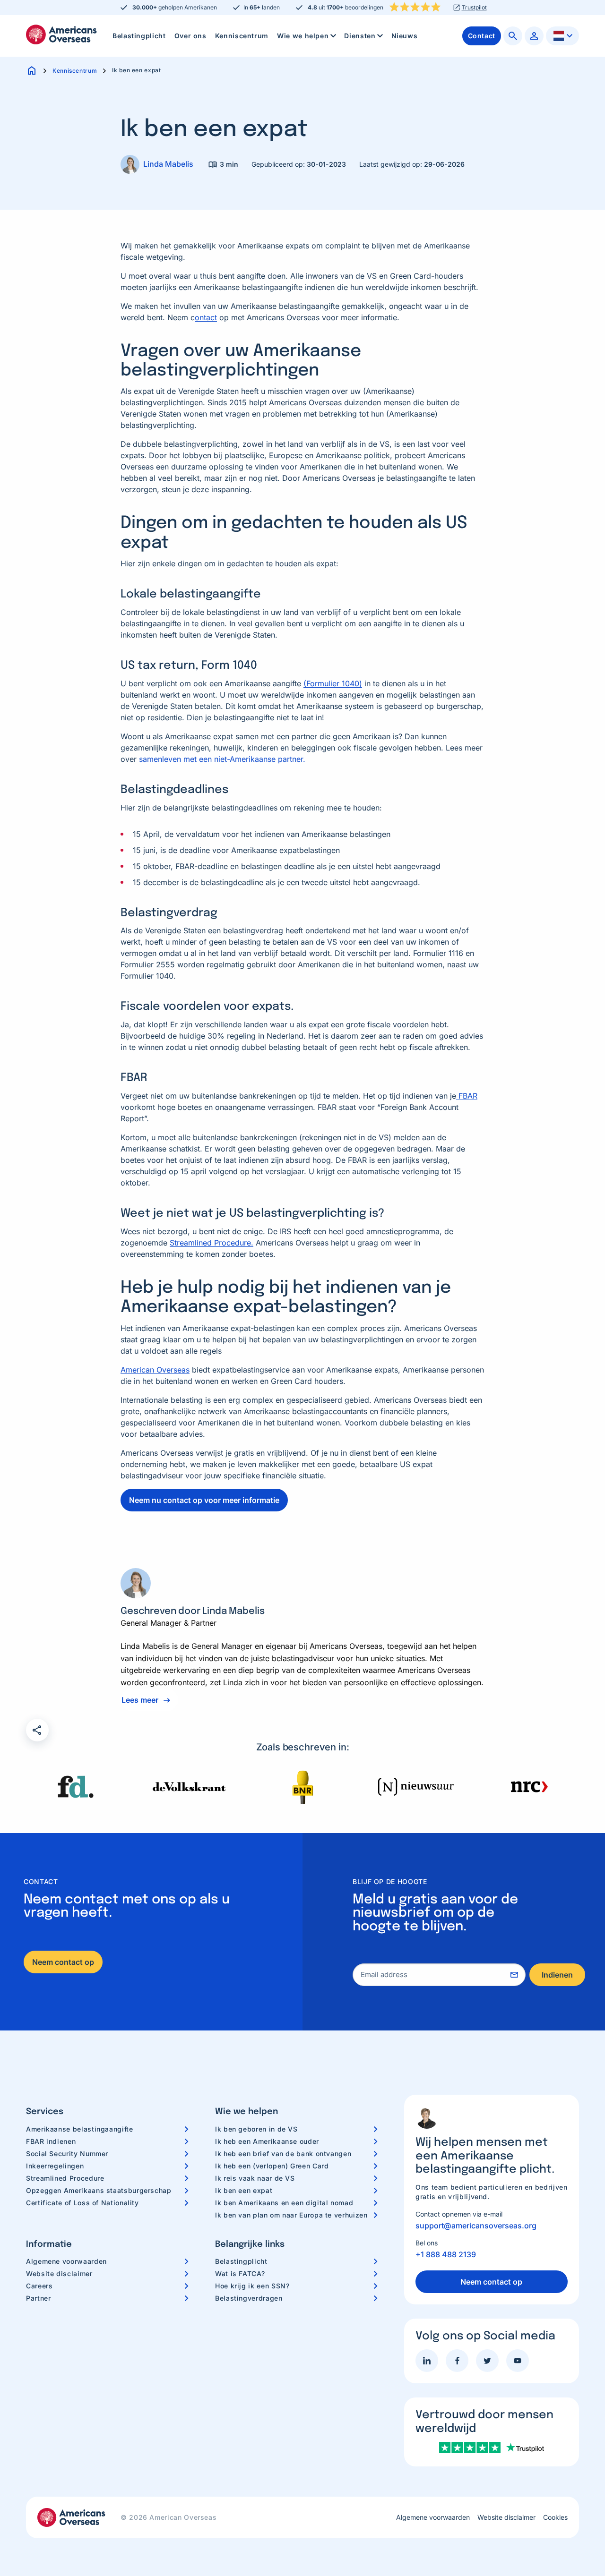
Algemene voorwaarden (66, 2261)
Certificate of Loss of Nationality (82, 2203)
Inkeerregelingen (55, 2166)
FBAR (467, 1096)
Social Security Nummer (67, 2154)
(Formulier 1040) (333, 683)
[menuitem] (139, 36)
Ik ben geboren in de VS (256, 2129)
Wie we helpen (303, 36)
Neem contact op (63, 1962)
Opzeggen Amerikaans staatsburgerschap (99, 2190)
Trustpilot (474, 8)
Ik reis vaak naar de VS (255, 2178)
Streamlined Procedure (65, 2178)
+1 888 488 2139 (446, 2254)
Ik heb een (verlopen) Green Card (272, 2166)
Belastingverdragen (249, 2298)
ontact (206, 317)
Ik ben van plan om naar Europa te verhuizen (291, 2215)
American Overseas (155, 1370)
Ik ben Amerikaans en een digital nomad (284, 2203)
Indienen (557, 1975)
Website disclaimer (59, 2273)
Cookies (555, 2517)
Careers (39, 2286)
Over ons (190, 36)
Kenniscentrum (242, 36)
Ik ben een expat (244, 2190)
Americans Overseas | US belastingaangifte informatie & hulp (61, 34)
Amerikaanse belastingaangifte (80, 2129)
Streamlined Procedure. (212, 1243)
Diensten (360, 36)
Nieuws (405, 36)
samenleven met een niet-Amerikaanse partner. (222, 759)
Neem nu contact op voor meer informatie (204, 1500)
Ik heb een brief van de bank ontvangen (283, 2154)
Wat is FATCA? (240, 2273)
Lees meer (140, 1700)
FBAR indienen (51, 2141)
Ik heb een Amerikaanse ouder (267, 2141)
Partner (38, 2298)
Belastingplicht (139, 36)
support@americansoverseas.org (476, 2226)
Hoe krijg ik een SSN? (252, 2286)
